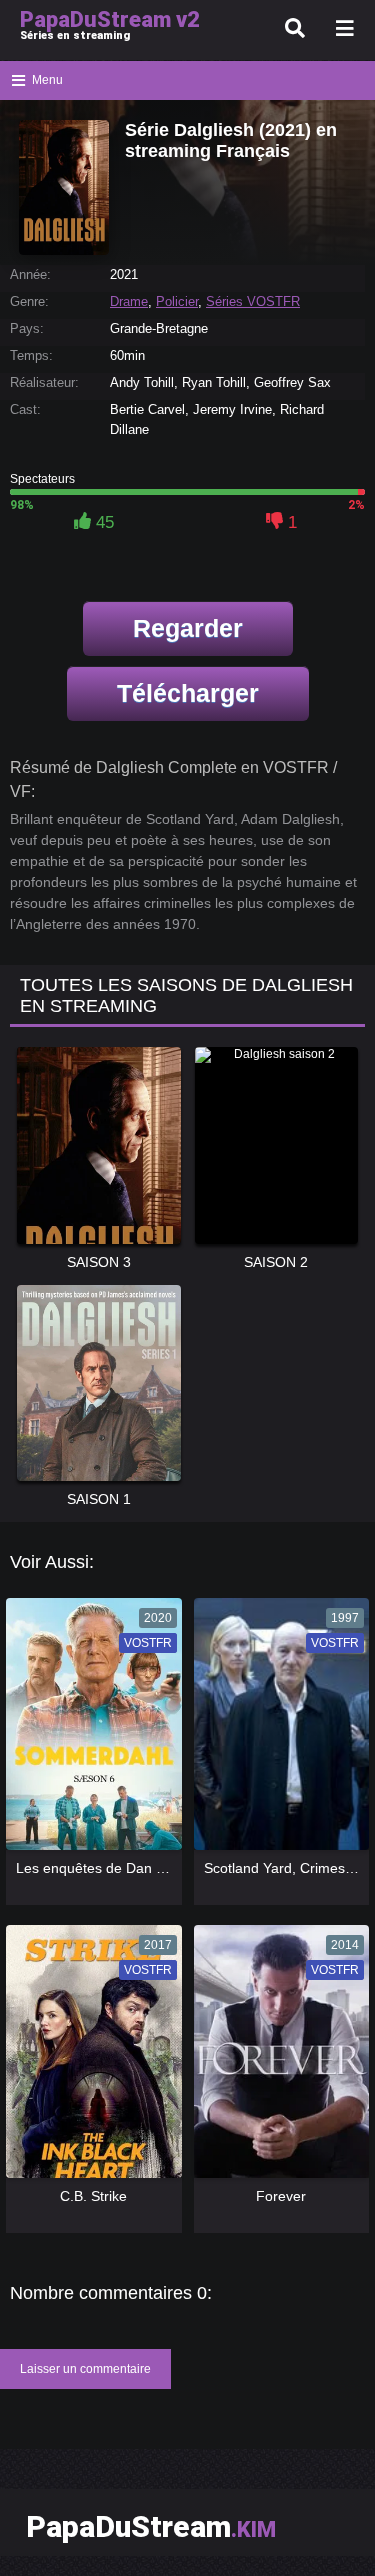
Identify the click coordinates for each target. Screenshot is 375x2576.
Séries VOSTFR (253, 301)
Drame (129, 301)
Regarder (188, 628)
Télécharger (188, 693)
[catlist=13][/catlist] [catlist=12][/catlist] (89, 1731)
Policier (177, 301)
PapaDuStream (151, 2526)
